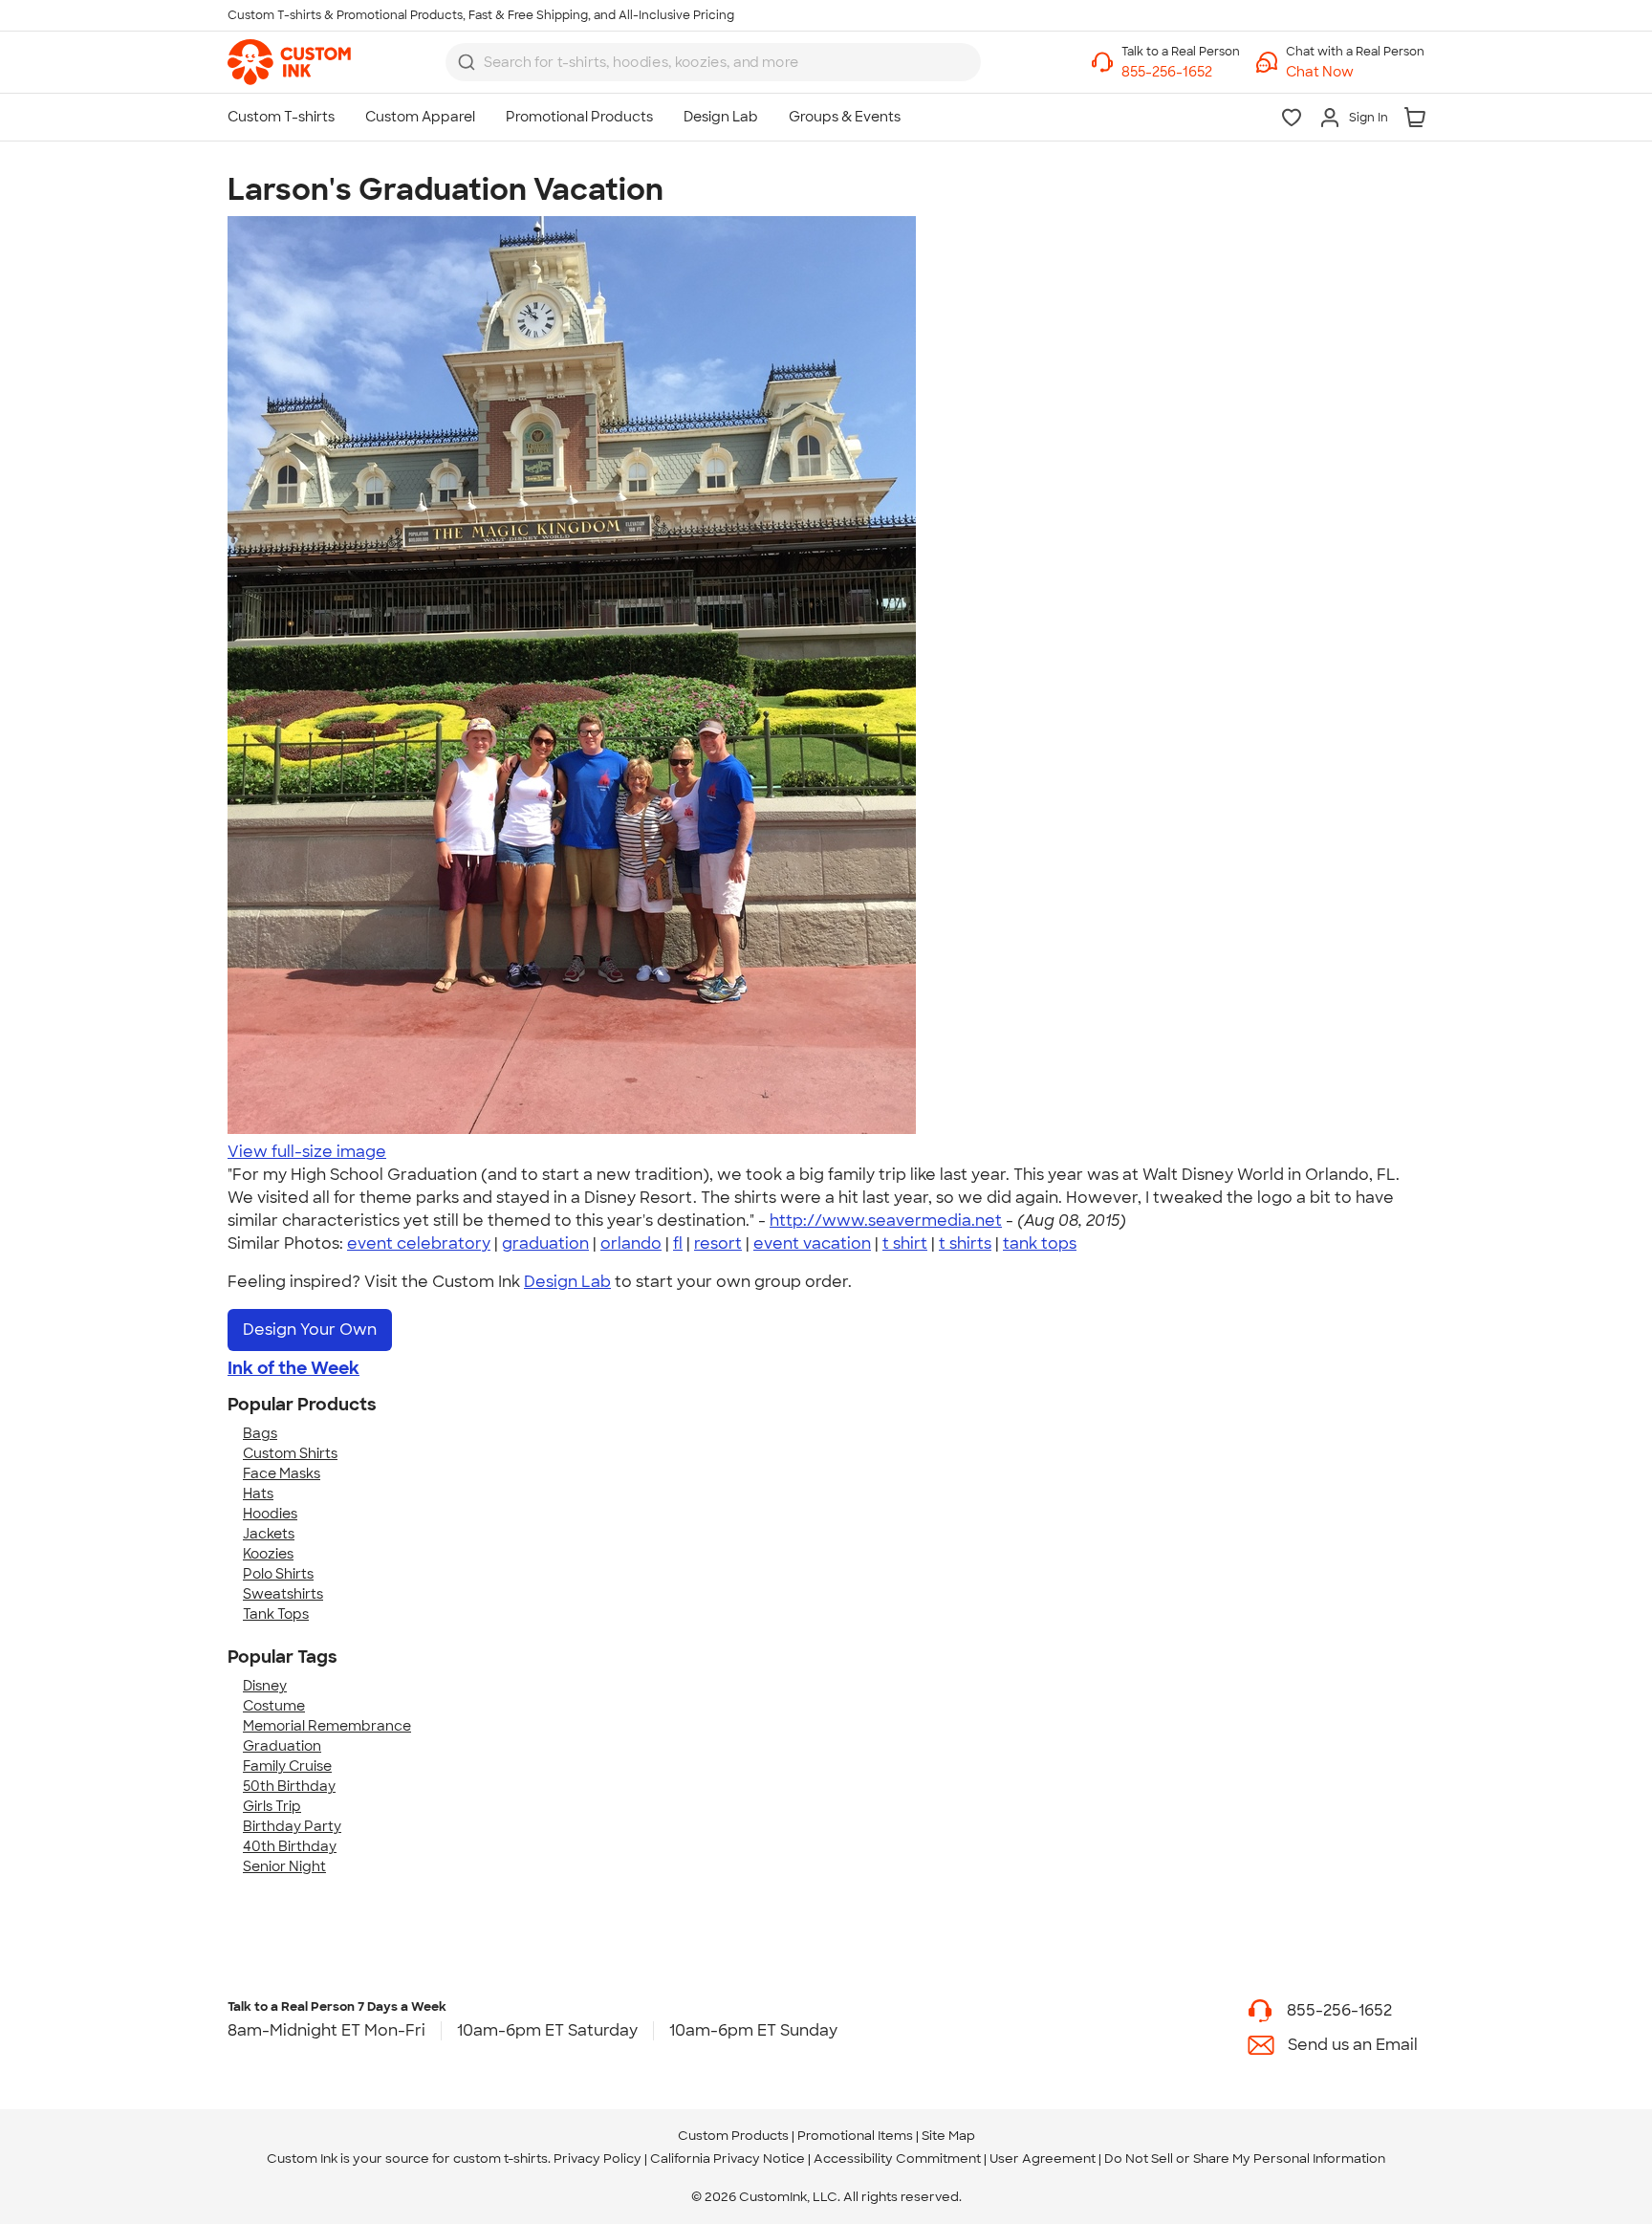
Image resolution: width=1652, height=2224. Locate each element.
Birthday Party (292, 1826)
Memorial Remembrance (327, 1726)
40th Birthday (290, 1846)
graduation (545, 1243)
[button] (1355, 72)
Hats (258, 1494)
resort (718, 1243)
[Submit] (467, 62)
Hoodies (270, 1514)
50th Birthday (289, 1786)
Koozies (268, 1554)
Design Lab (567, 1282)
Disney (265, 1686)
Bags (260, 1433)
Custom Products (733, 2136)
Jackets (269, 1534)
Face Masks (282, 1473)
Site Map (948, 2136)
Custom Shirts (290, 1453)
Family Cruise (287, 1766)
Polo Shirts (278, 1574)
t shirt (905, 1243)
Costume (274, 1706)
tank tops (1040, 1243)
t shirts (965, 1243)
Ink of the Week (293, 1368)
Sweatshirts (283, 1594)
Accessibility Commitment (897, 2159)
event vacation (812, 1243)
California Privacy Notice (728, 2159)
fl (678, 1243)
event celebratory (419, 1243)
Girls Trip (272, 1806)
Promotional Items (855, 2136)
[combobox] (713, 62)
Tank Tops (276, 1614)
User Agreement (1043, 2159)
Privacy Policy (598, 2159)
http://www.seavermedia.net (886, 1221)
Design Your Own (310, 1330)
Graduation (282, 1746)
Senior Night (284, 1866)
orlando (631, 1243)
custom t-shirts (500, 2159)
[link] (289, 62)
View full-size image (307, 1152)
